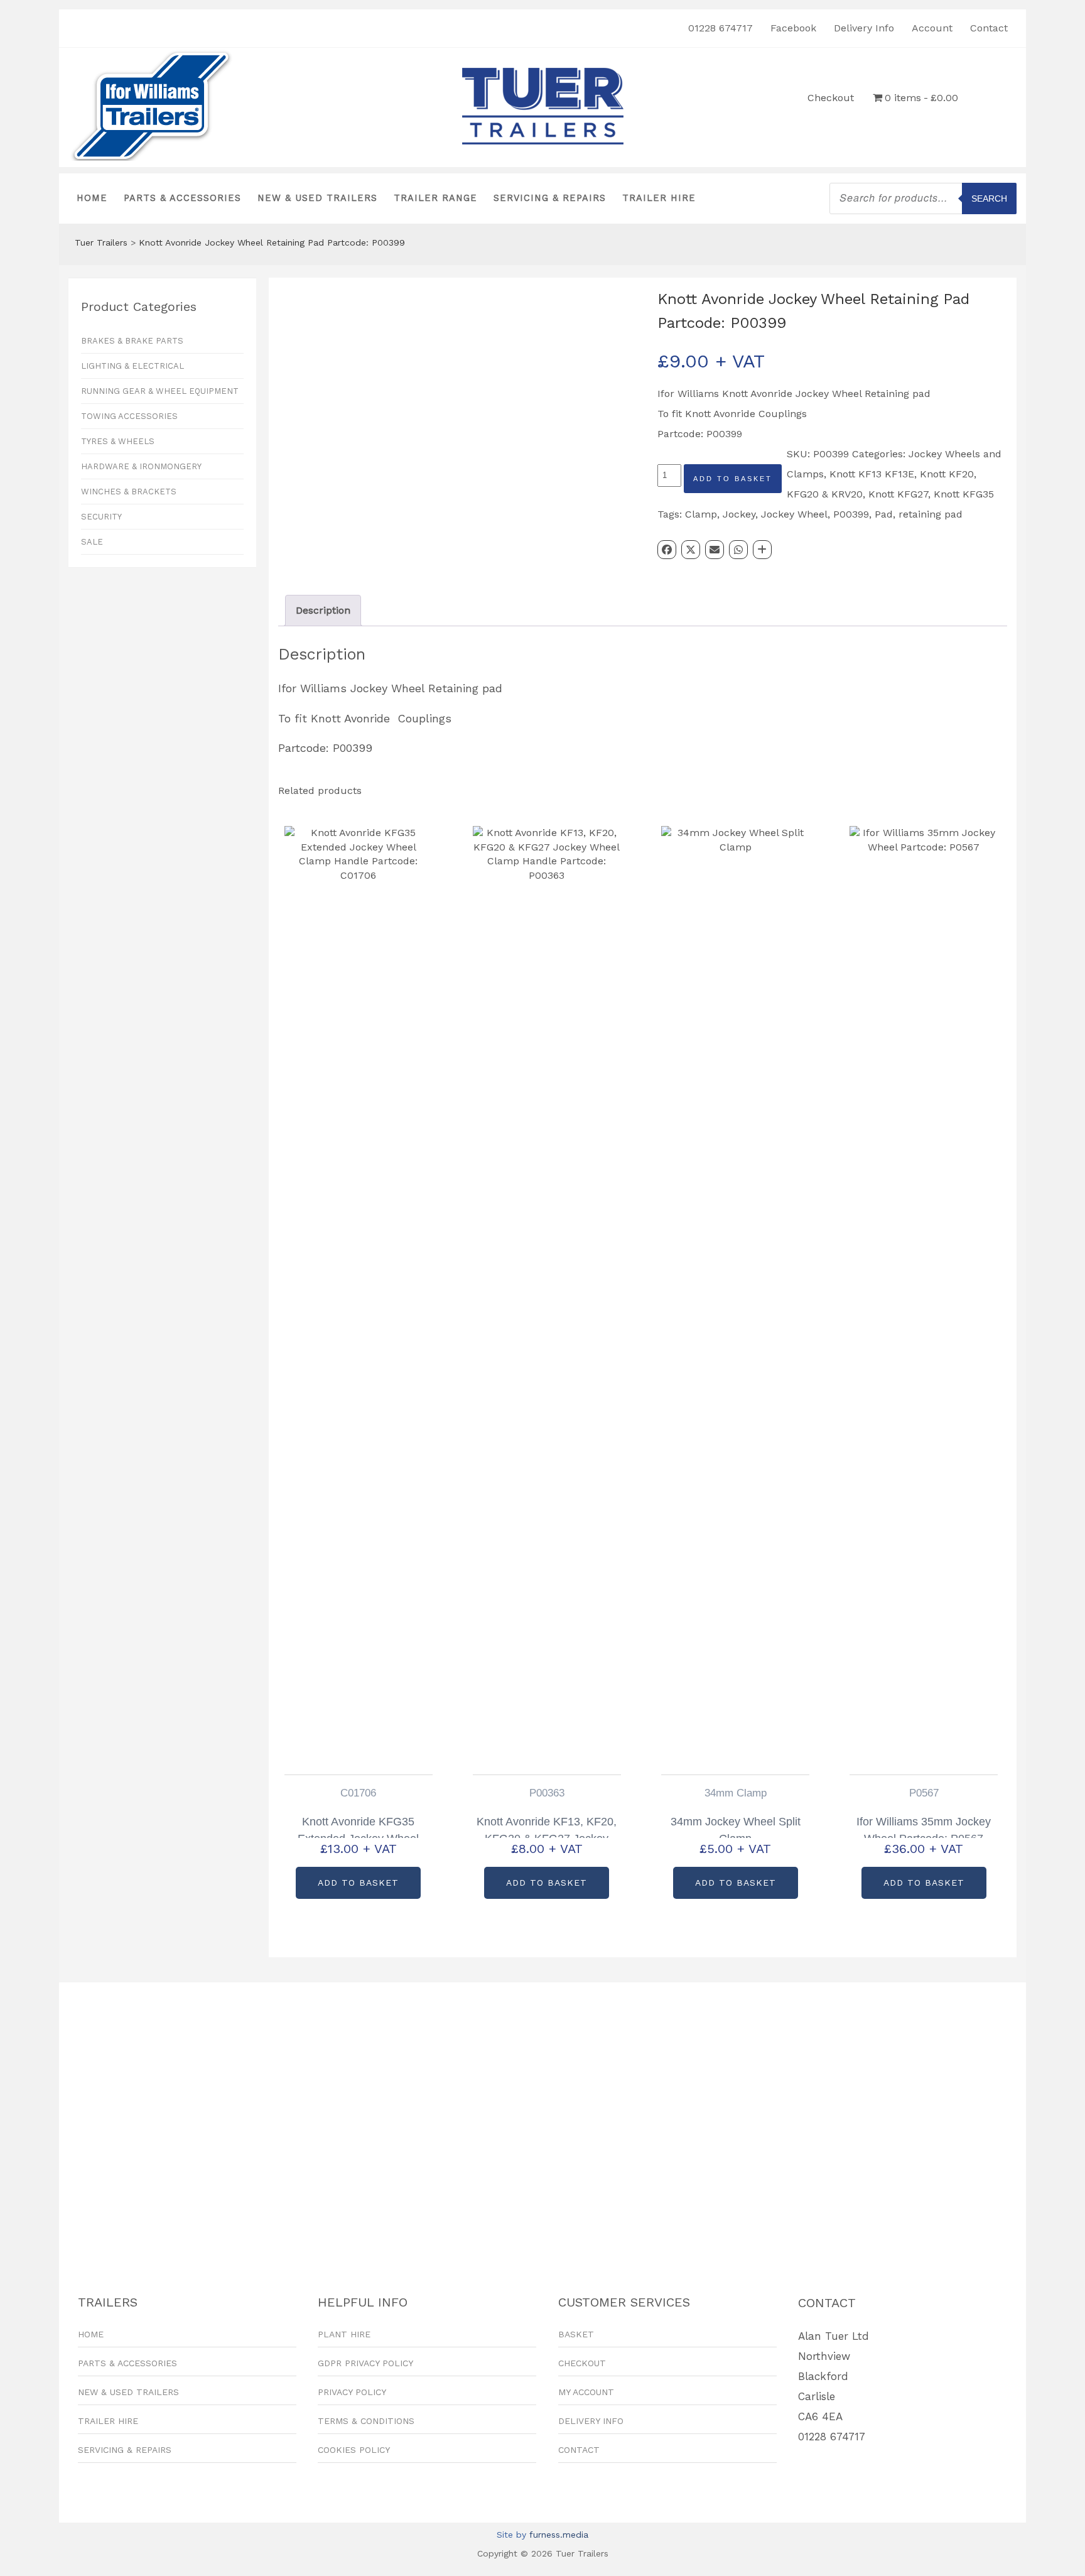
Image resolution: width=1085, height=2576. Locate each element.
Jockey (739, 514)
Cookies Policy (354, 2450)
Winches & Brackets (129, 492)
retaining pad (931, 514)
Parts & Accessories (182, 198)
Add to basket (733, 479)
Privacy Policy (352, 2392)
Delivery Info (864, 28)
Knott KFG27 (898, 494)
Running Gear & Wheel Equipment (160, 391)
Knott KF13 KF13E (872, 474)
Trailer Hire (659, 198)
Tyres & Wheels (118, 441)
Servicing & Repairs (550, 198)
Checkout (831, 98)
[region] (542, 2117)
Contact (989, 28)
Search (989, 198)
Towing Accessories (129, 416)
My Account (586, 2392)
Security (101, 517)
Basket (576, 2334)
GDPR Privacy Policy (365, 2363)
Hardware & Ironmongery (141, 466)
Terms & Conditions (366, 2421)
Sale (92, 542)
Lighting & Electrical (132, 366)
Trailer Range (435, 198)
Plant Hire (344, 2334)
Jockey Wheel (794, 514)
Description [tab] (323, 610)
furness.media (559, 2535)
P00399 (851, 514)
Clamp (701, 514)
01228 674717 (721, 28)
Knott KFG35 (964, 494)
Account (932, 28)
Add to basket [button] (358, 1883)
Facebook (793, 28)
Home (92, 198)
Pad (884, 514)
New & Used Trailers (317, 198)
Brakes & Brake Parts (132, 341)
